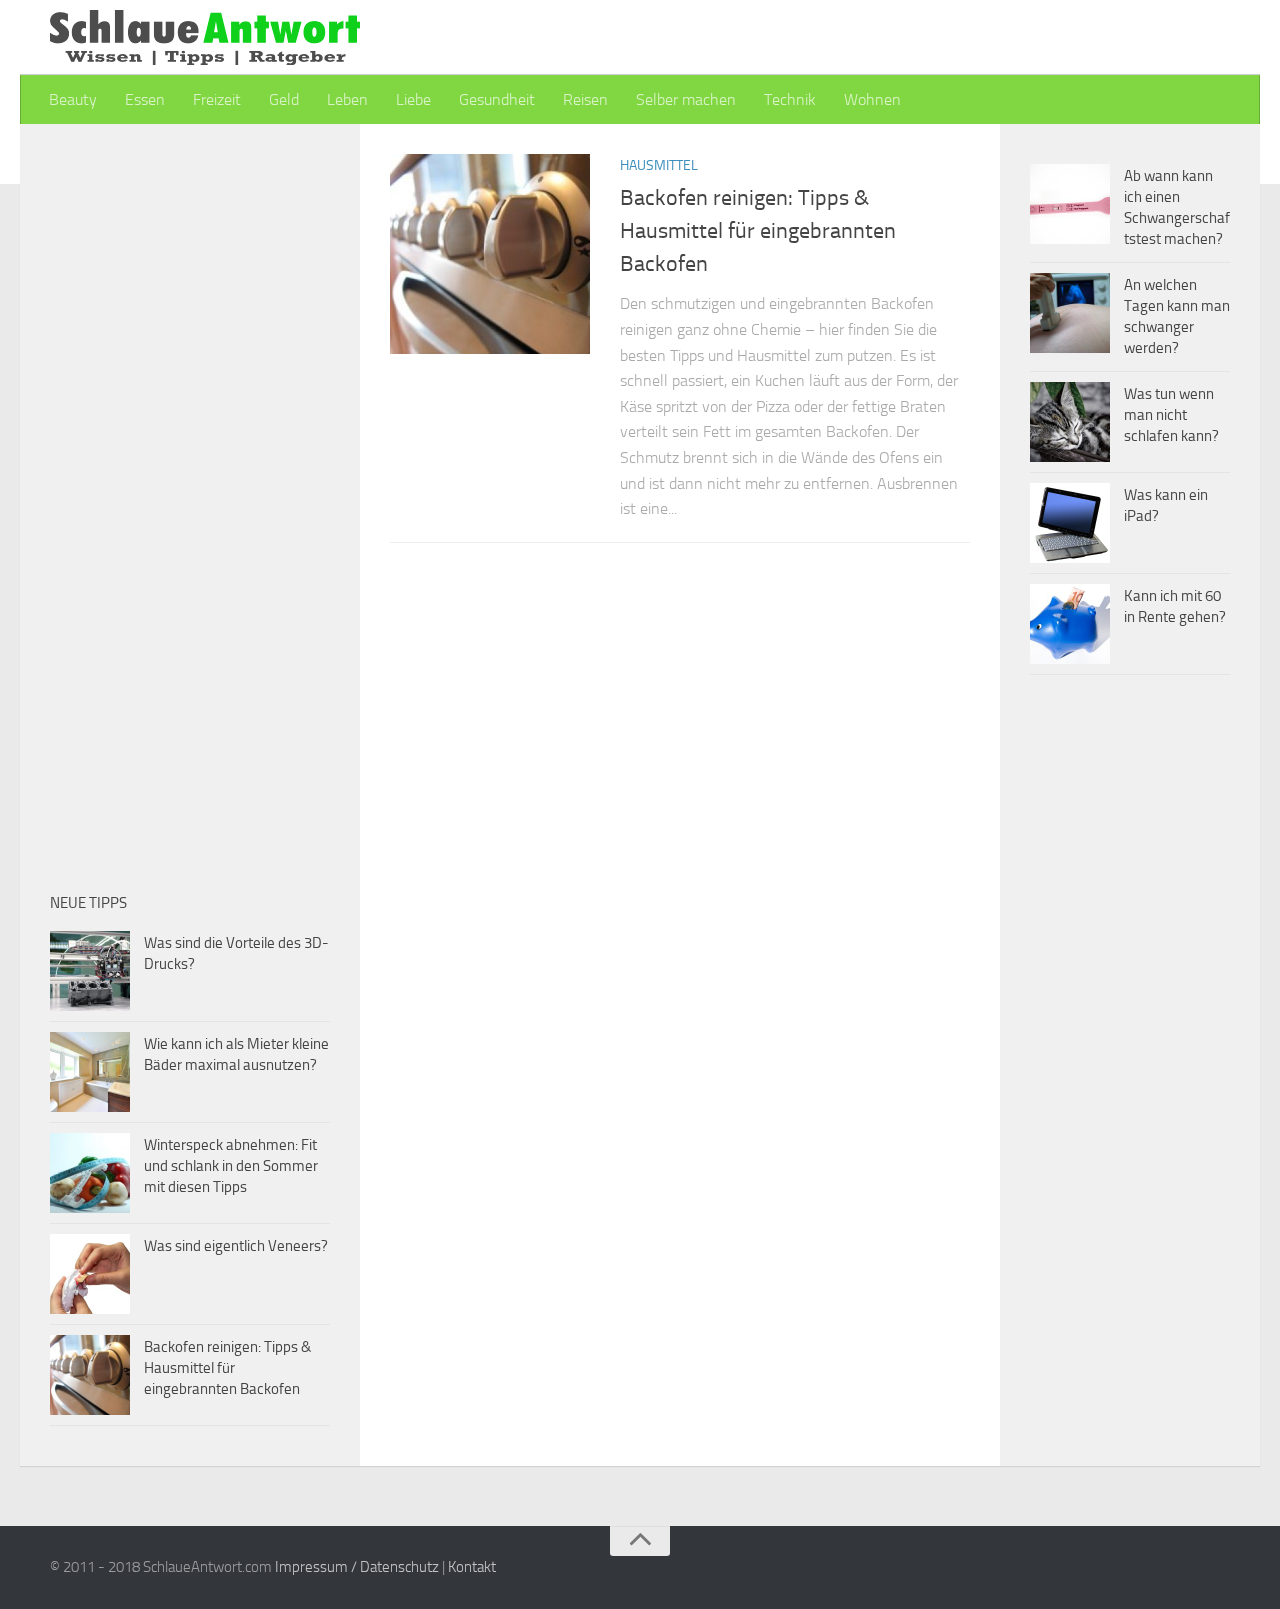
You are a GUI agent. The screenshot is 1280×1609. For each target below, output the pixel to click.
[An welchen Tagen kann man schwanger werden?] (1070, 313)
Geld (284, 99)
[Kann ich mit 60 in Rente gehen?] (1070, 624)
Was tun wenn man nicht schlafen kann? (1171, 415)
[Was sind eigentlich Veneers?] (90, 1274)
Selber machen (686, 99)
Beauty (73, 99)
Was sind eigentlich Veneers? (236, 1246)
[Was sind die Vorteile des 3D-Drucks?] (90, 971)
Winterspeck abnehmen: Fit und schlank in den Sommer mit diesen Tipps (231, 1166)
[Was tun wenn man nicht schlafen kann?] (1070, 422)
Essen (145, 99)
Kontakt (472, 1567)
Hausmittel (659, 165)
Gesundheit (497, 99)
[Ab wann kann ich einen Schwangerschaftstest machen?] (1070, 204)
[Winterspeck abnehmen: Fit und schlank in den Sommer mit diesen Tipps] (90, 1173)
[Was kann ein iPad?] (1070, 523)
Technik (790, 99)
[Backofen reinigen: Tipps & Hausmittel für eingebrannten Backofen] (490, 254)
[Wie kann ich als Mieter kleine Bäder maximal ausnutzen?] (90, 1072)
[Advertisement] (558, 703)
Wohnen (872, 99)
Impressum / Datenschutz (357, 1567)
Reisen (585, 99)
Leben (347, 99)
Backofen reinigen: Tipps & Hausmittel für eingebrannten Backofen (758, 231)
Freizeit (217, 99)
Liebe (413, 99)
